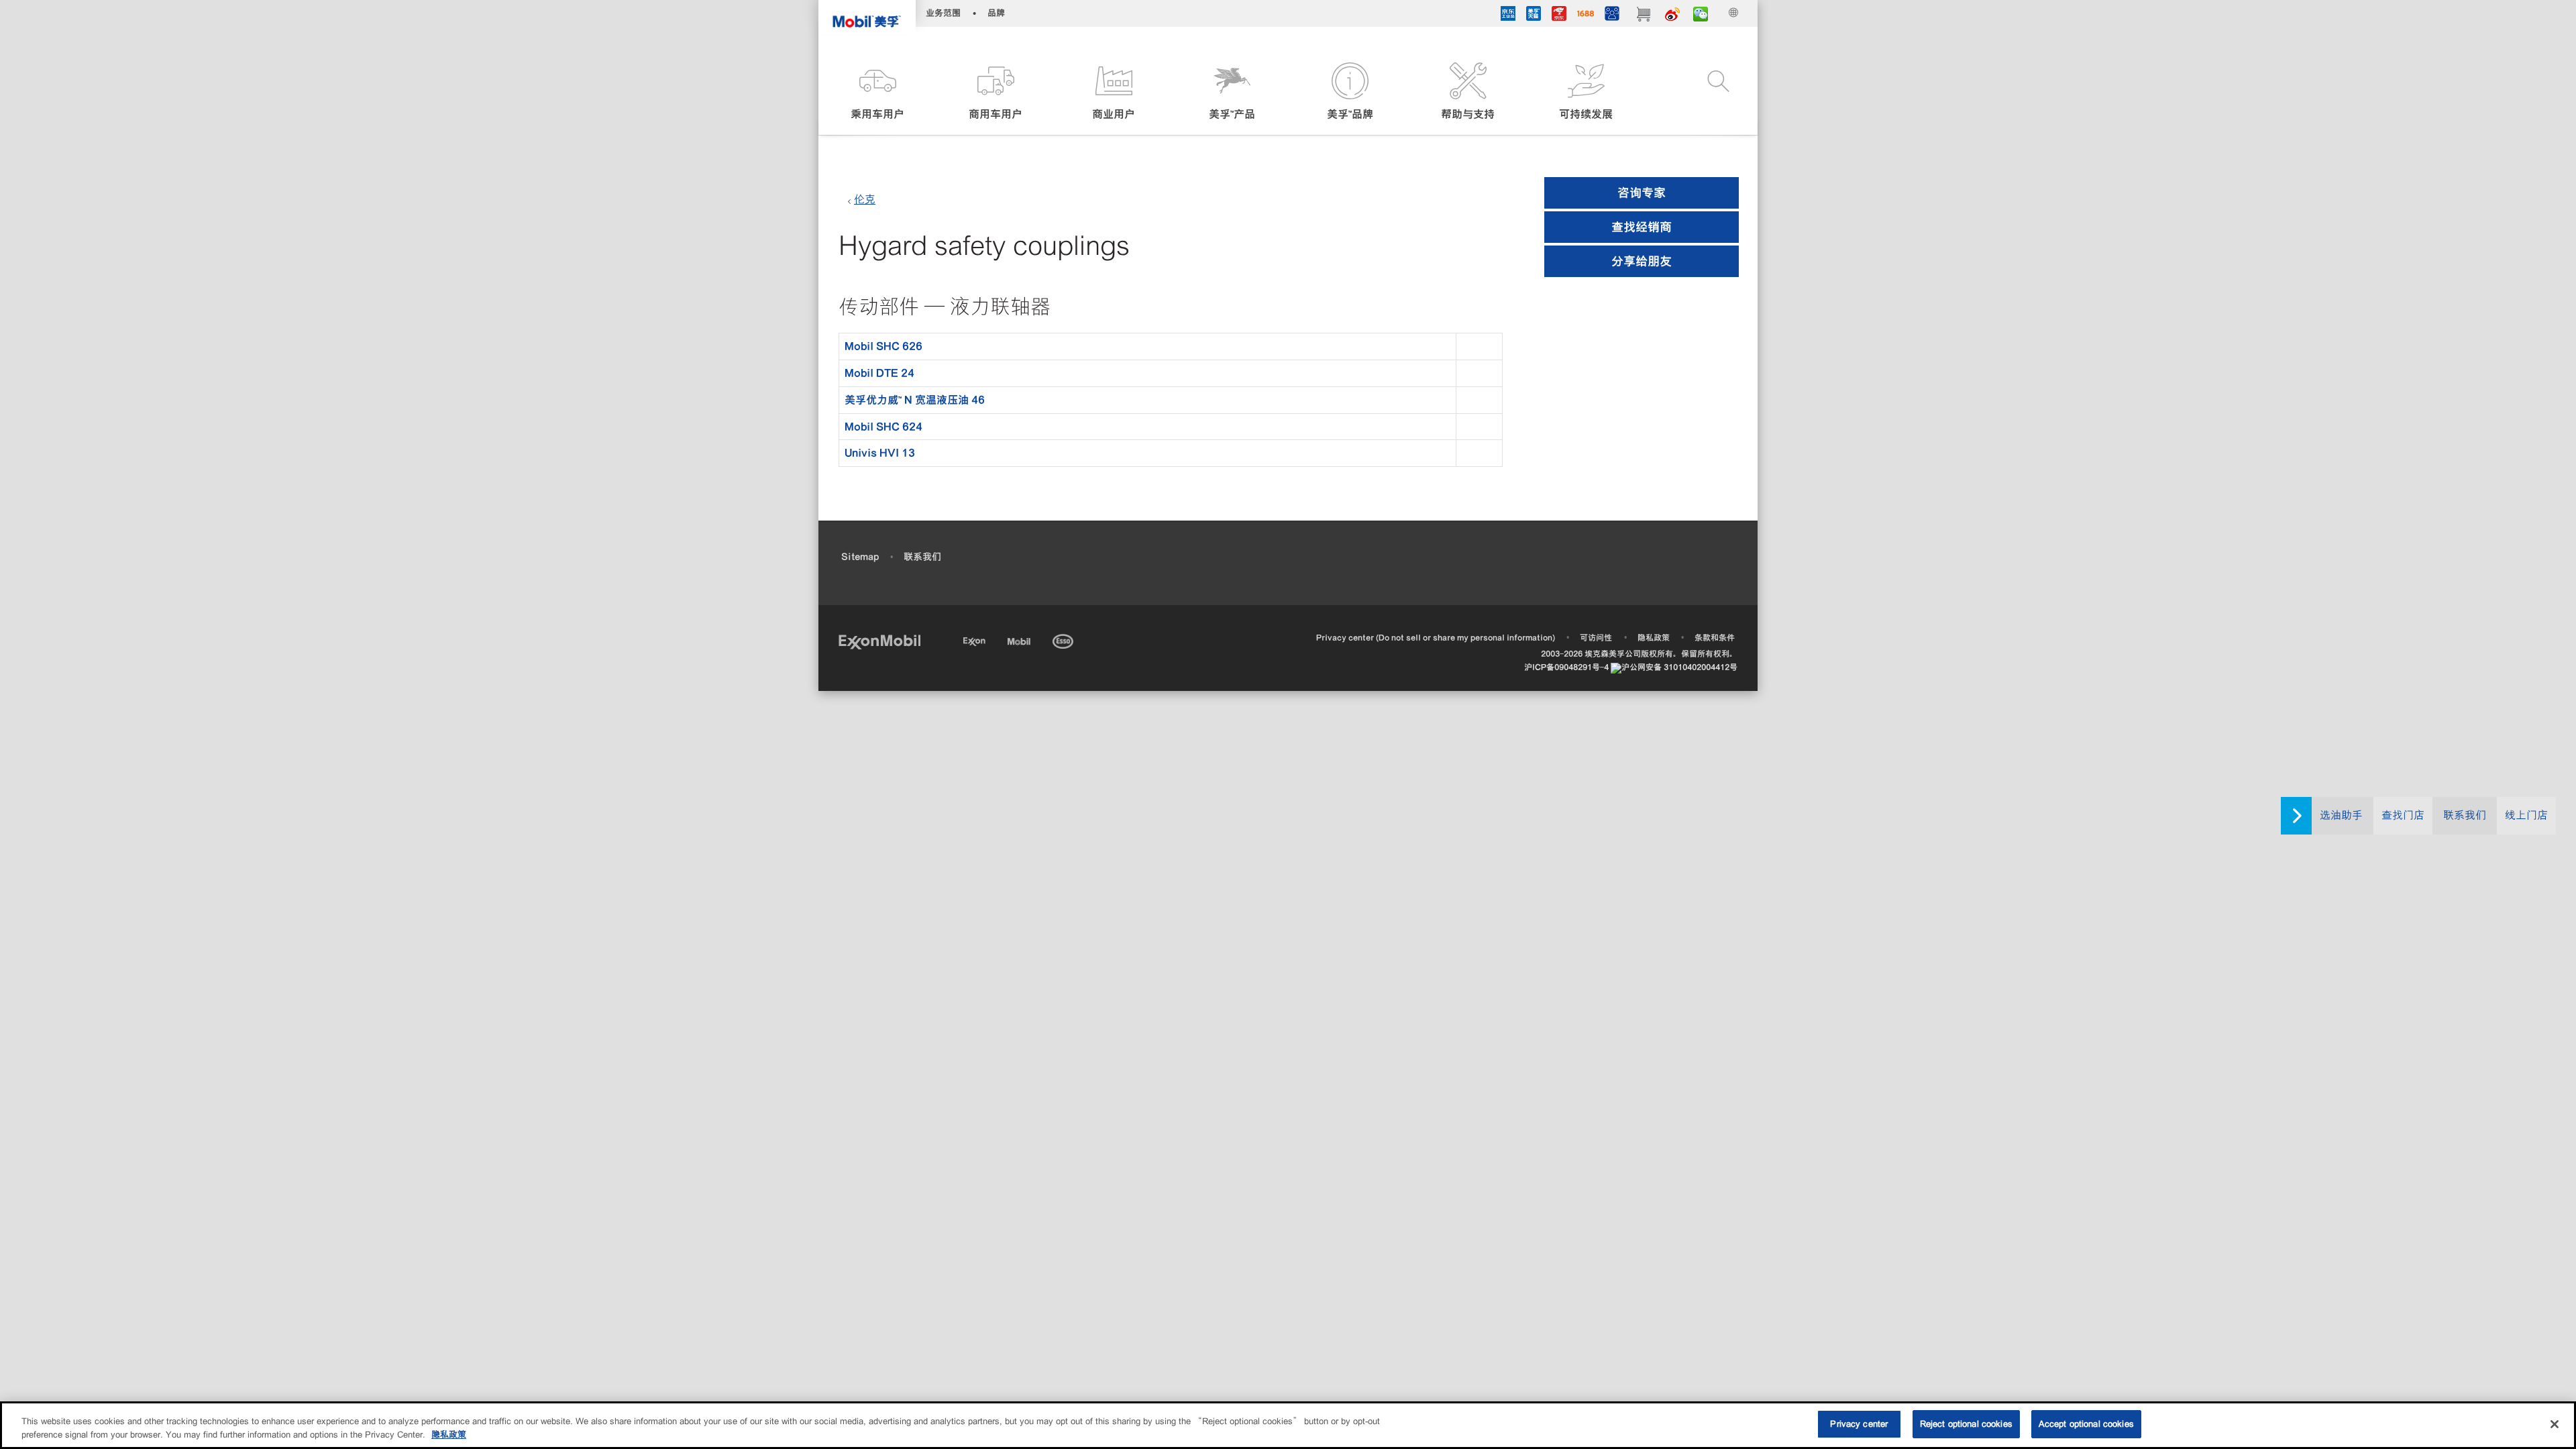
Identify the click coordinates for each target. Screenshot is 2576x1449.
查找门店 (2403, 815)
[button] (877, 92)
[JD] (1559, 15)
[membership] (1612, 15)
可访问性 (1596, 638)
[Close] (2555, 1424)
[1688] (1586, 15)
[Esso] (1064, 639)
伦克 (865, 200)
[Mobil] (1020, 639)
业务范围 (943, 13)
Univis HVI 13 (880, 453)
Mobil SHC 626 (883, 346)
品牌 (996, 13)
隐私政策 (1654, 638)
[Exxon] (976, 639)
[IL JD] (1508, 15)
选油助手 (2341, 815)
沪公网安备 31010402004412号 (1679, 667)
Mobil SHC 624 (883, 427)
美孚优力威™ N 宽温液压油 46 (915, 400)
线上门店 (2526, 815)
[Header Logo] (867, 17)
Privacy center (1859, 1424)
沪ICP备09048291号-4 (1566, 667)
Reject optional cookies (1966, 1424)
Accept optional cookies (2086, 1424)
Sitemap (860, 557)
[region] (1288, 1425)
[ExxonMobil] (879, 641)
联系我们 (2465, 815)
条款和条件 (1715, 638)
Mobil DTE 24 (879, 373)
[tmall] (1534, 15)
